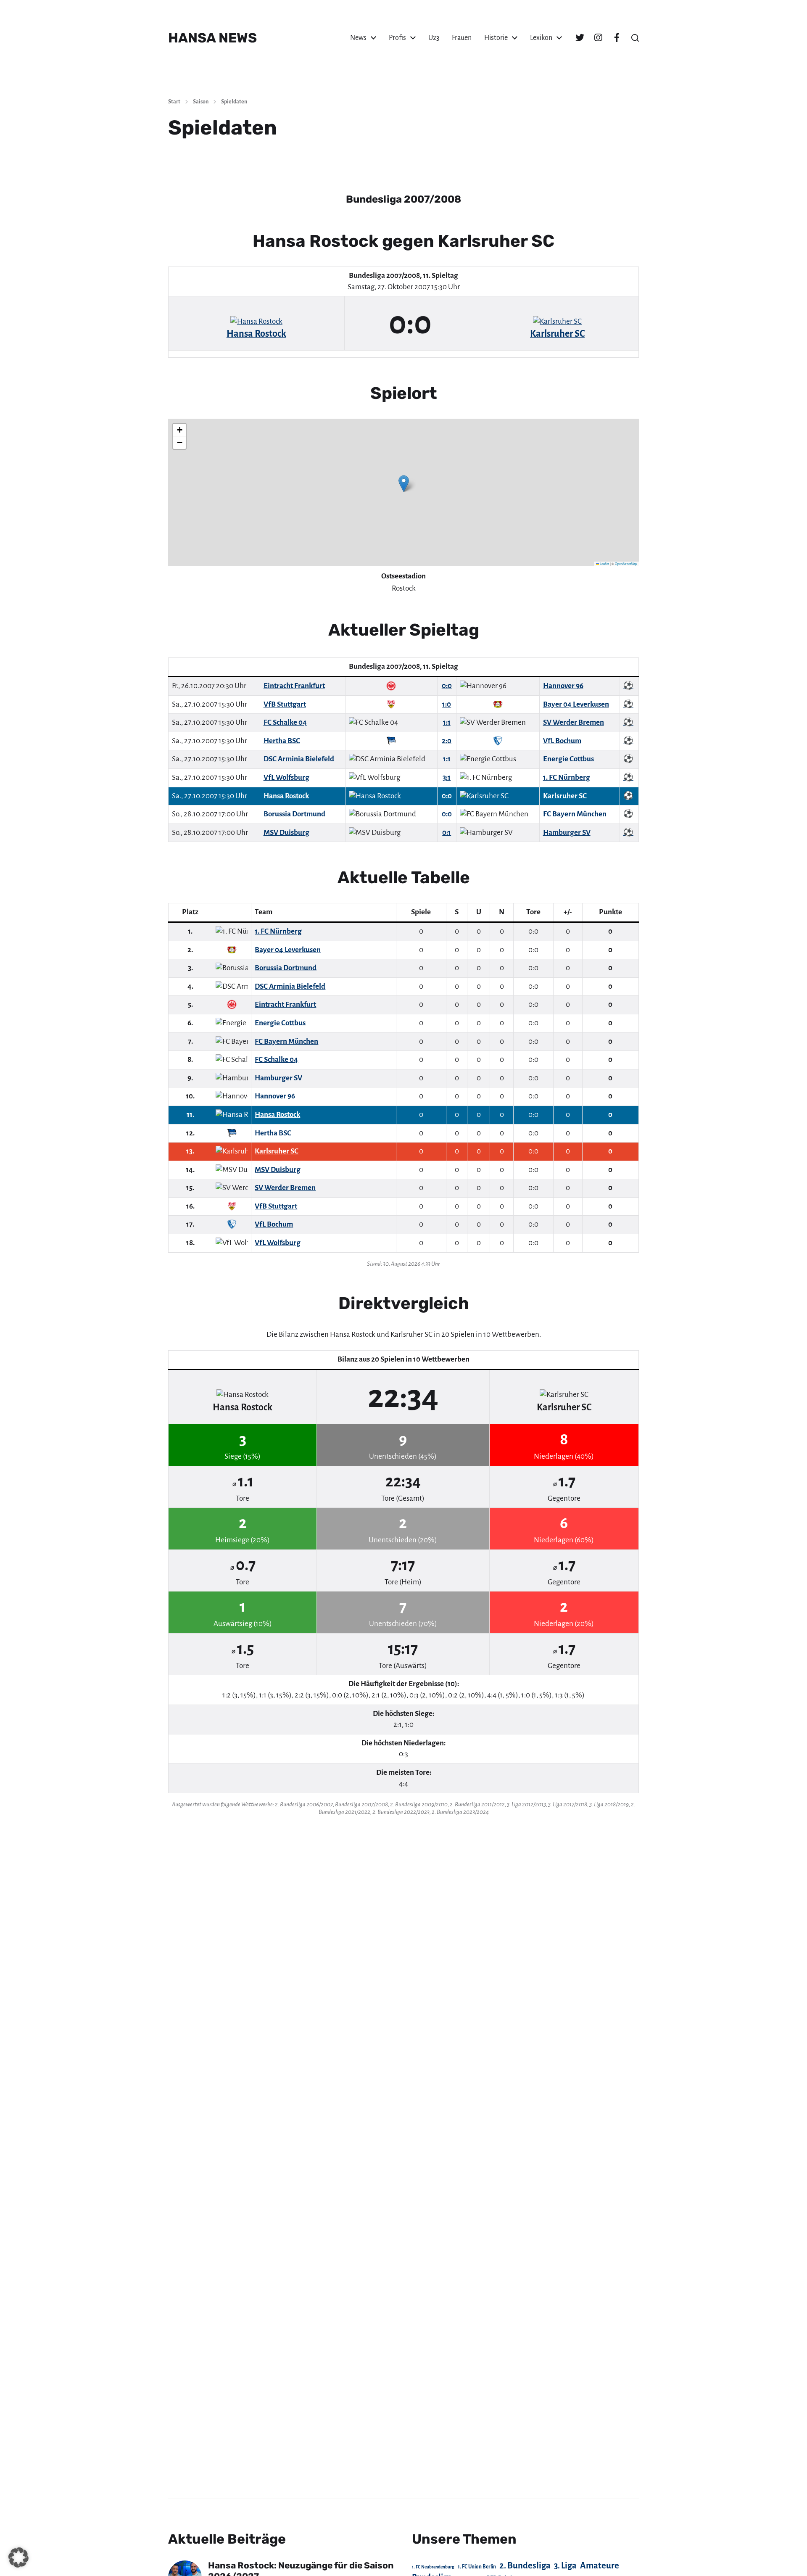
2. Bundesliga (525, 2565)
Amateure (600, 2566)
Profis (397, 38)
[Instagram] (598, 38)
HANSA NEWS (212, 38)
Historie (496, 38)
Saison (201, 102)
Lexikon (541, 38)
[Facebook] (617, 38)
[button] (635, 38)
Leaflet (604, 563)
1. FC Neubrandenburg (433, 2567)
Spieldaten (234, 102)
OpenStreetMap (626, 563)
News (358, 38)
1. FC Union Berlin (477, 2567)
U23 (434, 38)
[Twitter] (580, 38)
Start (174, 102)
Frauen (462, 38)
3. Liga (565, 2565)
